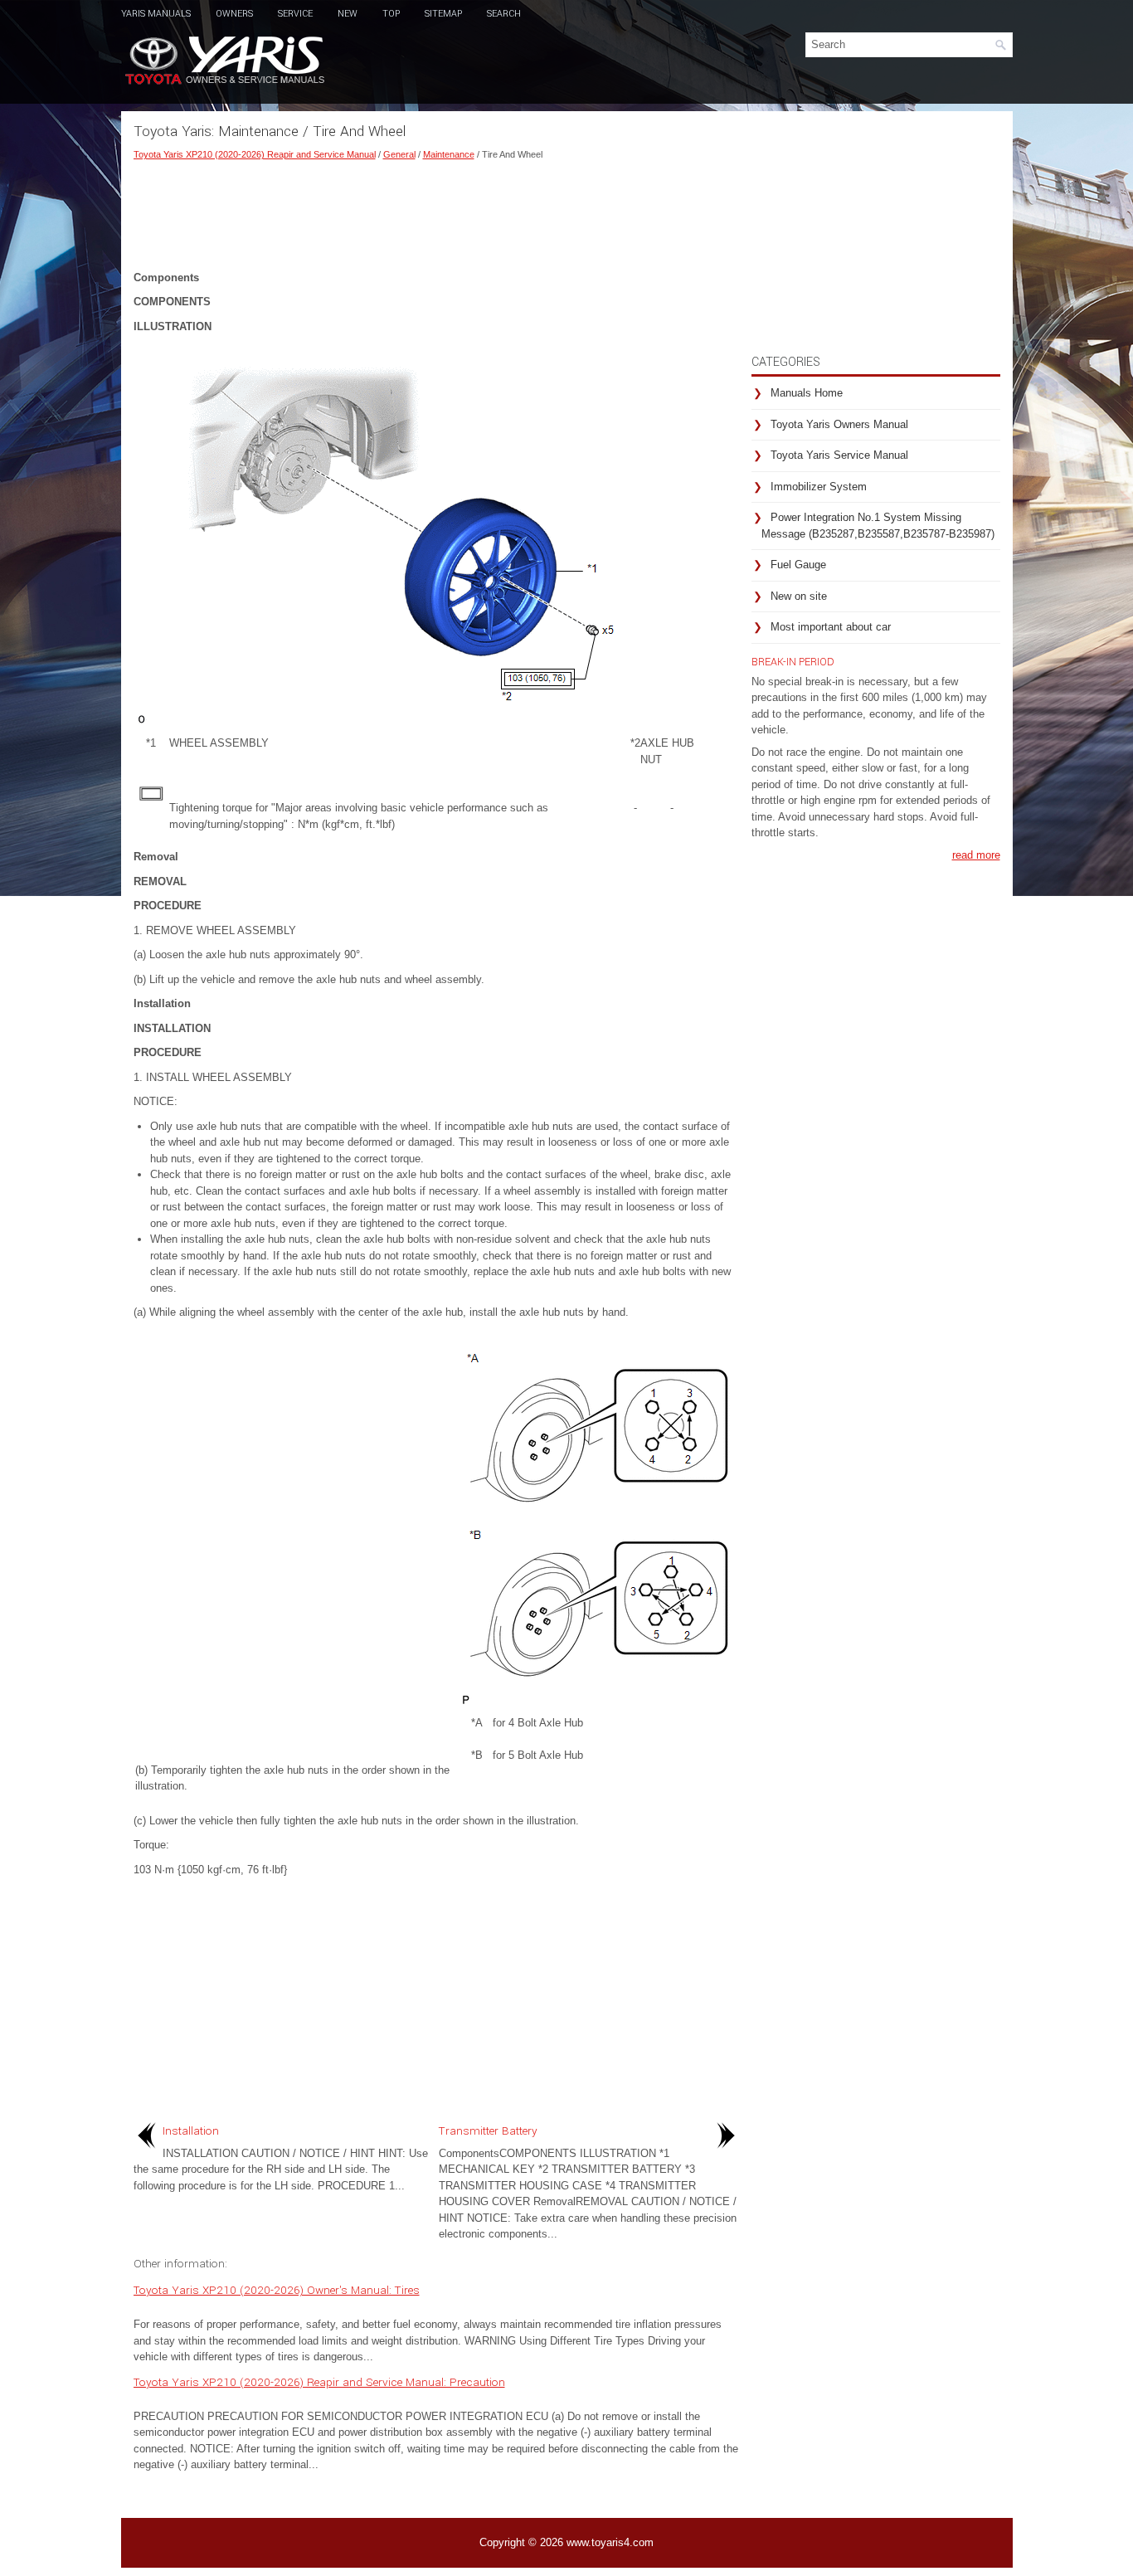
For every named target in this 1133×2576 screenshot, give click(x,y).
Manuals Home (807, 393)
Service (295, 14)
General (399, 154)
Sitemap (443, 14)
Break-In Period (793, 662)
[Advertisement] (436, 212)
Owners (234, 14)
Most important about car (831, 627)
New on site (799, 596)
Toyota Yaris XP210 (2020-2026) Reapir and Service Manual (255, 154)
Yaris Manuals (156, 14)
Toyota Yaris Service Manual (839, 455)
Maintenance (449, 154)
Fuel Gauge (798, 565)
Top (391, 14)
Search (504, 14)
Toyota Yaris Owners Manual (839, 424)
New (348, 14)
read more (976, 855)
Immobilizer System (819, 487)
